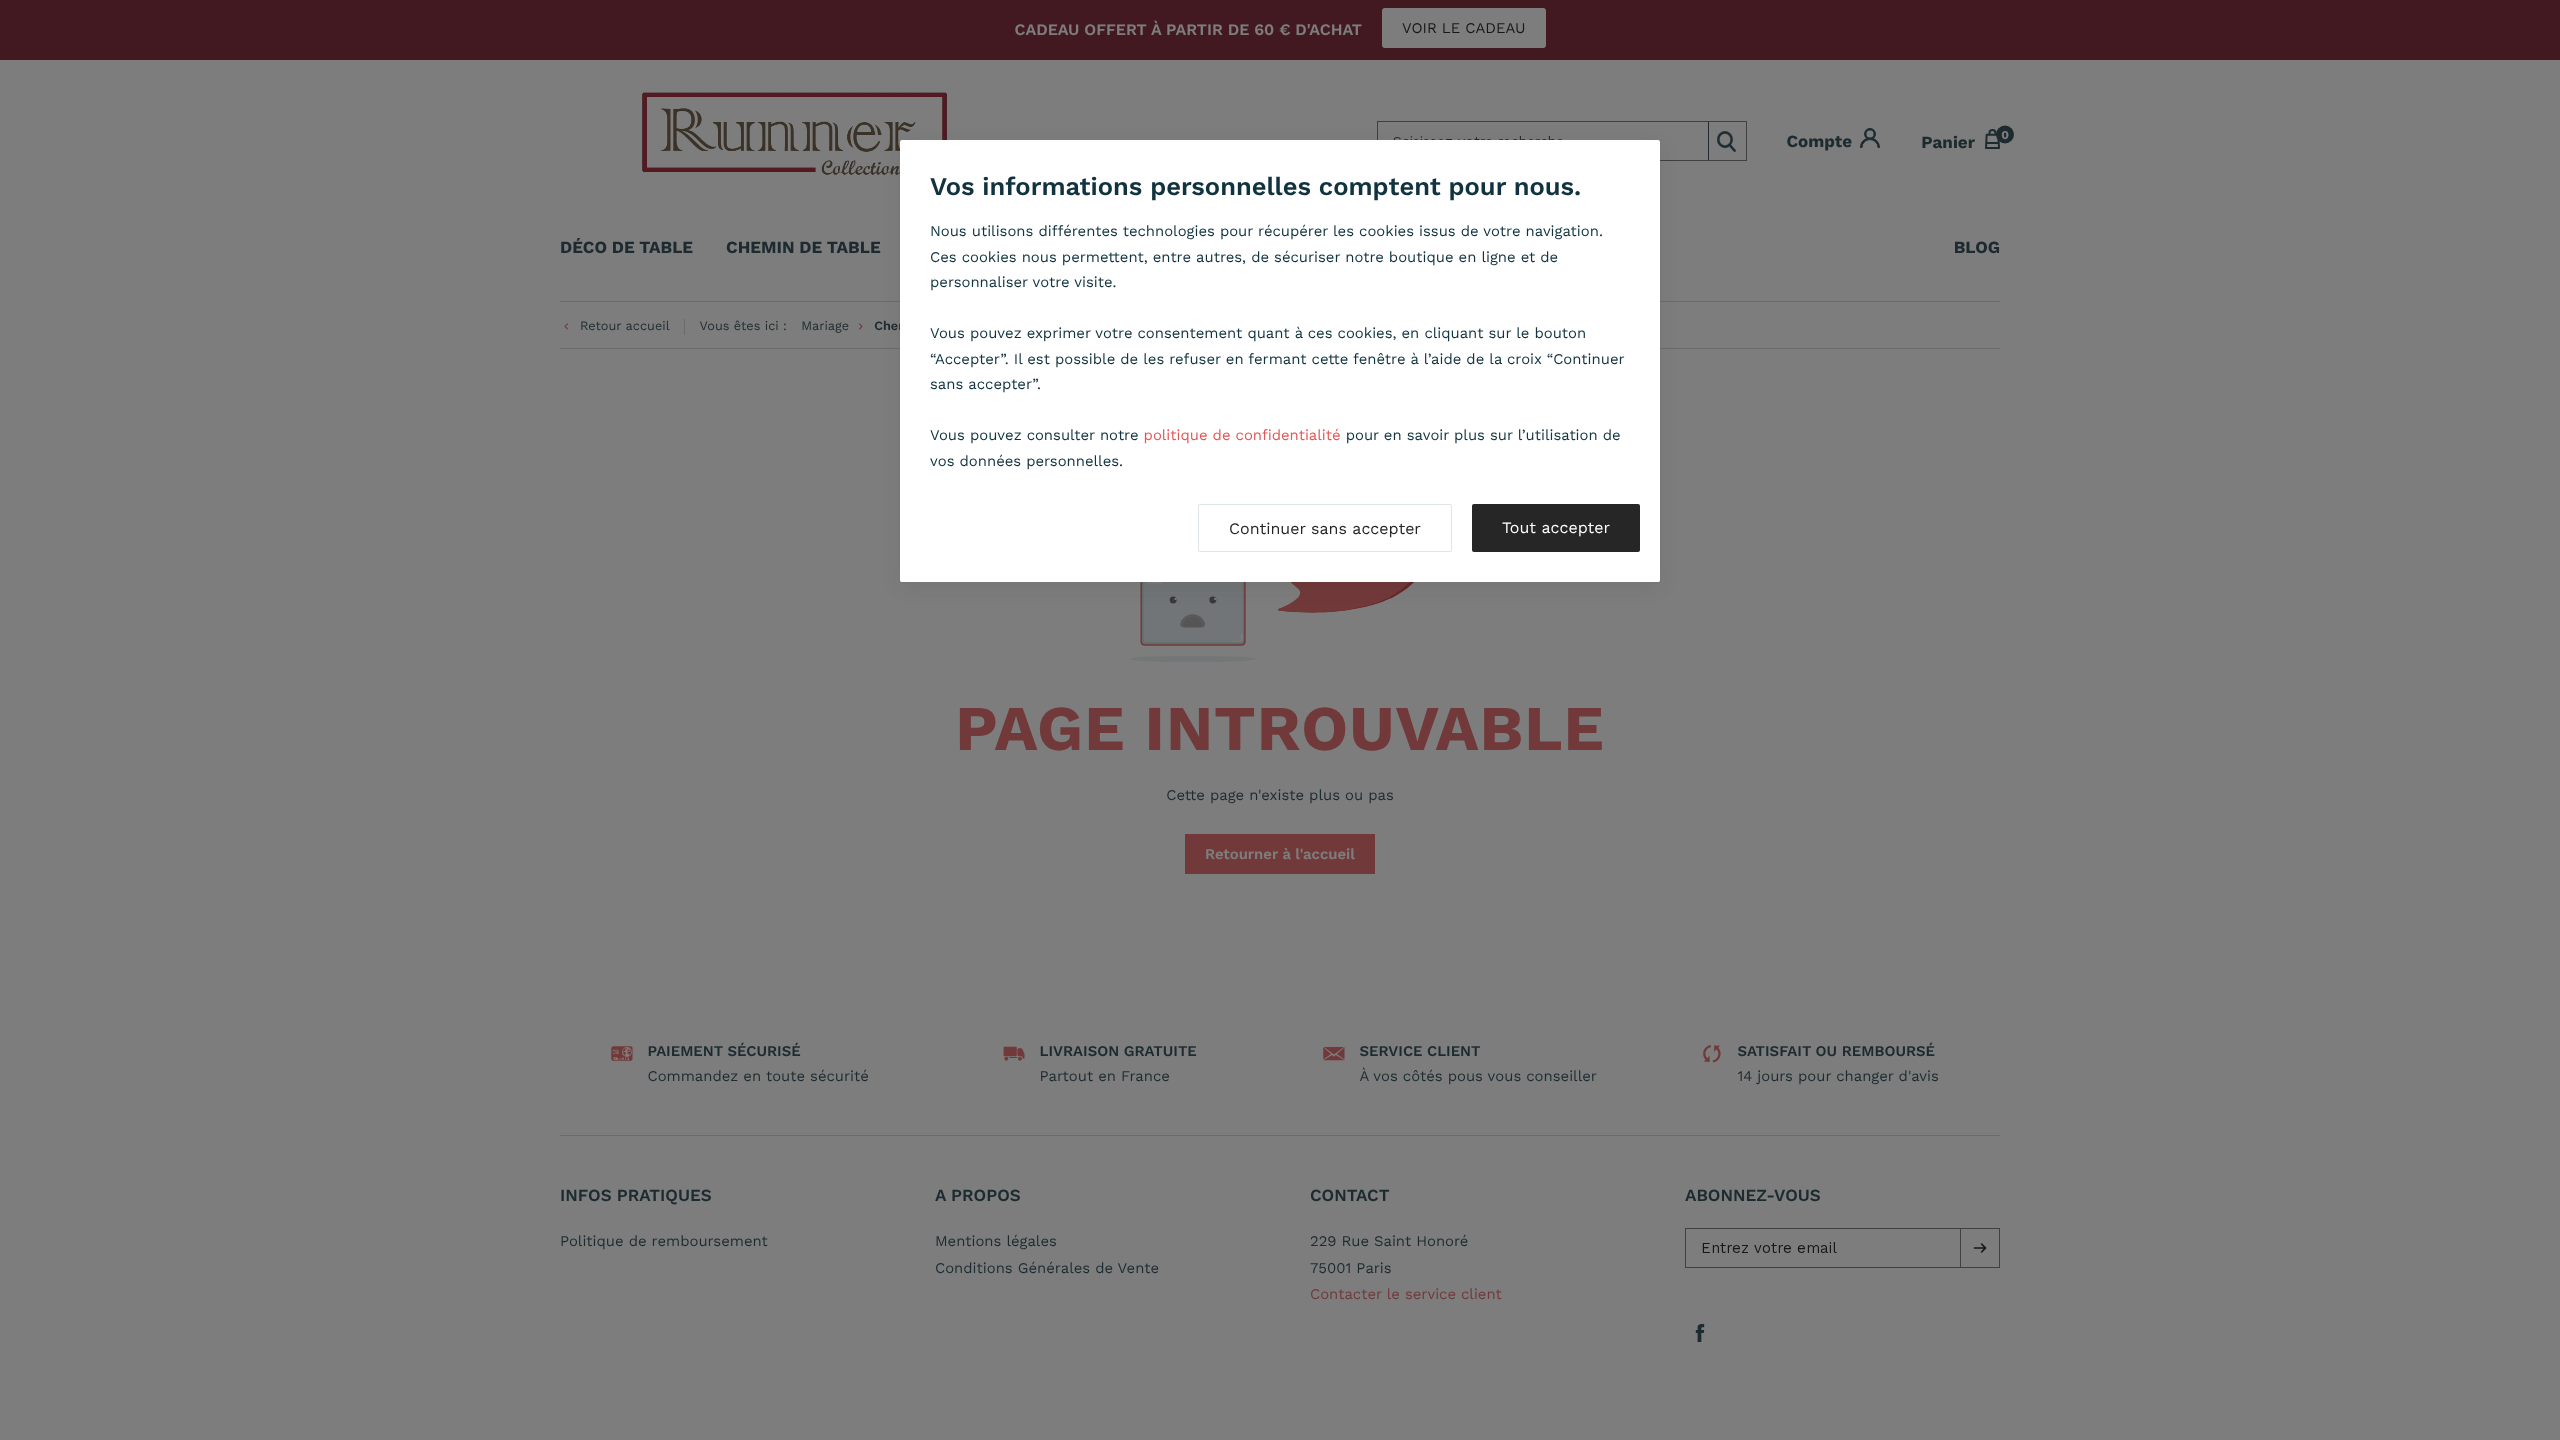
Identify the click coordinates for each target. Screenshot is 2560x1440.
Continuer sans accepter (1325, 528)
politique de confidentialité (1242, 435)
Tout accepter (1556, 527)
